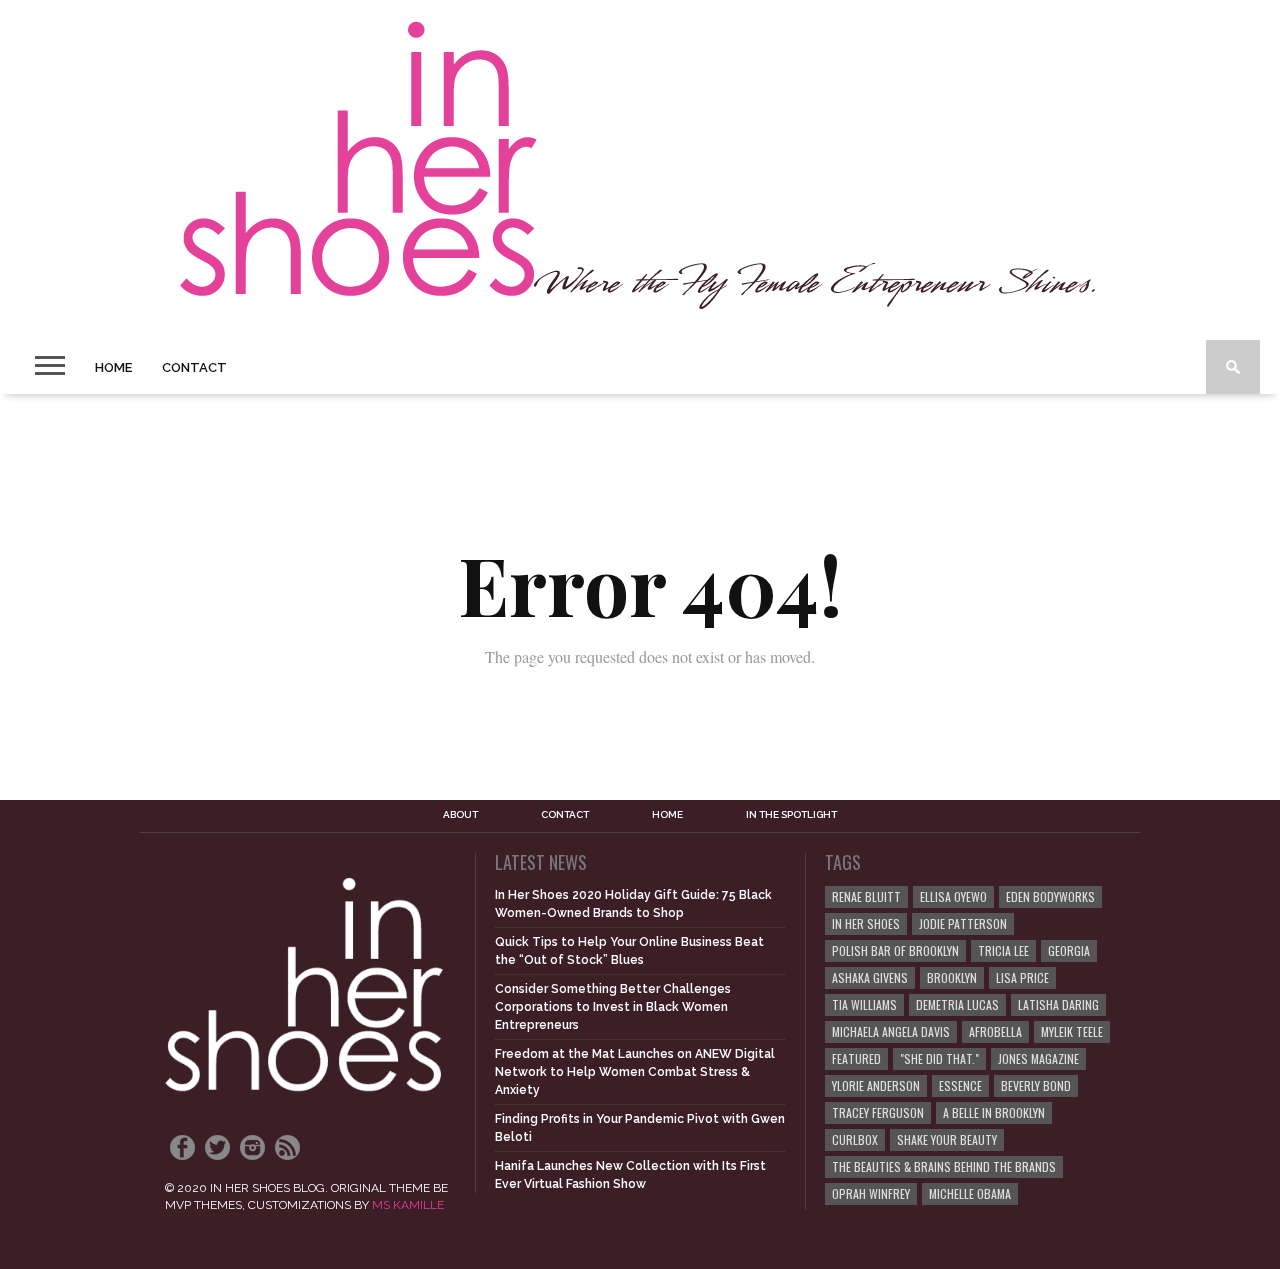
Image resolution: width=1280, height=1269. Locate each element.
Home (113, 367)
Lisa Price (1022, 977)
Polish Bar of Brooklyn (895, 950)
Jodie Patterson (963, 923)
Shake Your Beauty (947, 1139)
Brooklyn (952, 977)
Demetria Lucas (957, 1004)
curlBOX (855, 1139)
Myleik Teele (1072, 1031)
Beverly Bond (1036, 1085)
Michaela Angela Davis (891, 1031)
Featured (856, 1058)
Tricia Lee (1003, 950)
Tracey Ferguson (878, 1112)
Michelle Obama (970, 1193)
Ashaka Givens (870, 977)
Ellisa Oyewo (953, 896)
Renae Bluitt (866, 896)
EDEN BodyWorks (1050, 896)
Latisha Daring (1058, 1004)
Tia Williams (864, 1004)
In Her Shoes (866, 923)
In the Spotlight (791, 815)
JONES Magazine (1038, 1058)
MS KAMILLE (408, 1205)
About (460, 815)
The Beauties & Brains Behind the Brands (944, 1166)
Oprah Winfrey (871, 1193)
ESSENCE (960, 1085)
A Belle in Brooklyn (994, 1112)
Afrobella (995, 1031)
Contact (194, 367)
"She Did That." (939, 1058)
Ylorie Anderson (876, 1085)
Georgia (1069, 950)
